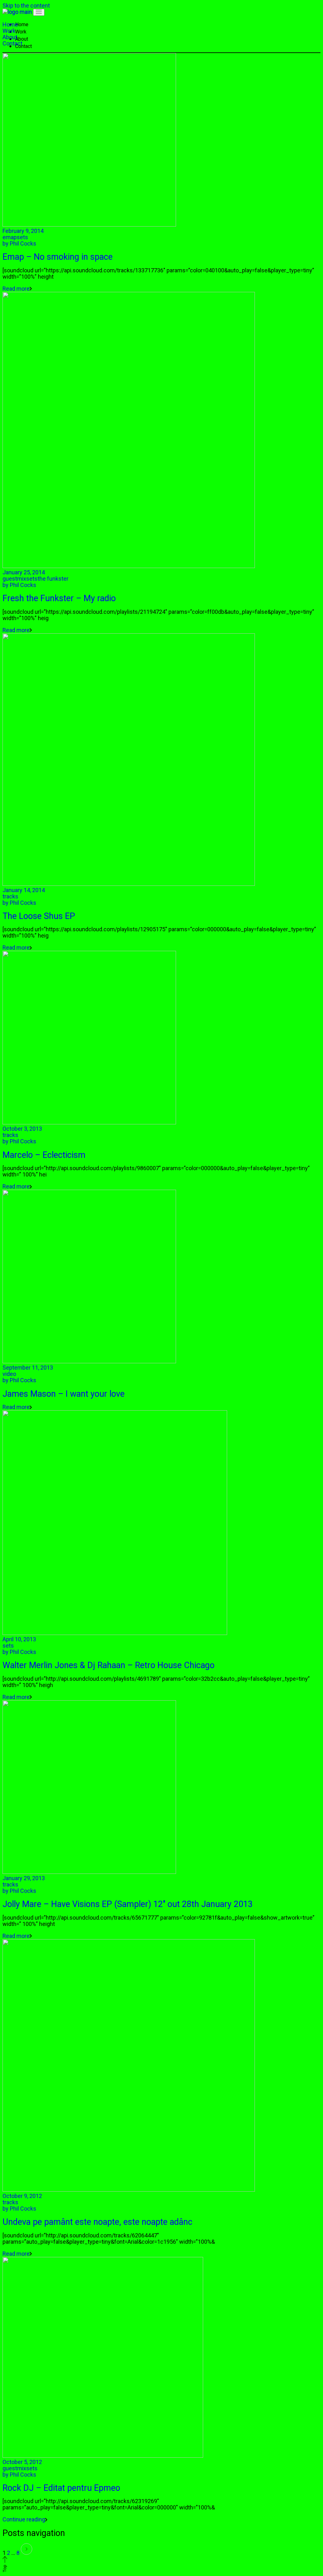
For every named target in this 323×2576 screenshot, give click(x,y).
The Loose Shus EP (39, 916)
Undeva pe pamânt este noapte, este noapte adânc (97, 2222)
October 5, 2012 (22, 2462)
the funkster (53, 579)
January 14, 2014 (24, 890)
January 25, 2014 (24, 572)
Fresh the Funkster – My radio (59, 598)
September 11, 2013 (28, 1368)
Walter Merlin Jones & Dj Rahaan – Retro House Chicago (109, 1665)
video (9, 1374)
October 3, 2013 (22, 1129)
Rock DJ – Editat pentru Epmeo (61, 2488)
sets (22, 237)
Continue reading (24, 2519)
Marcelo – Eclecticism (44, 1155)
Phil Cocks (19, 243)
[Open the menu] (39, 12)
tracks (10, 896)
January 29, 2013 (24, 1878)
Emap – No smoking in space (58, 257)
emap (10, 237)
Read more (16, 289)
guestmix (14, 579)
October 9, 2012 (22, 2196)
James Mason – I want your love (64, 1394)
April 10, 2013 (19, 1639)
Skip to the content (26, 6)
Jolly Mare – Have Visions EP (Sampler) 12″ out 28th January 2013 (128, 1904)
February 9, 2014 (23, 231)
